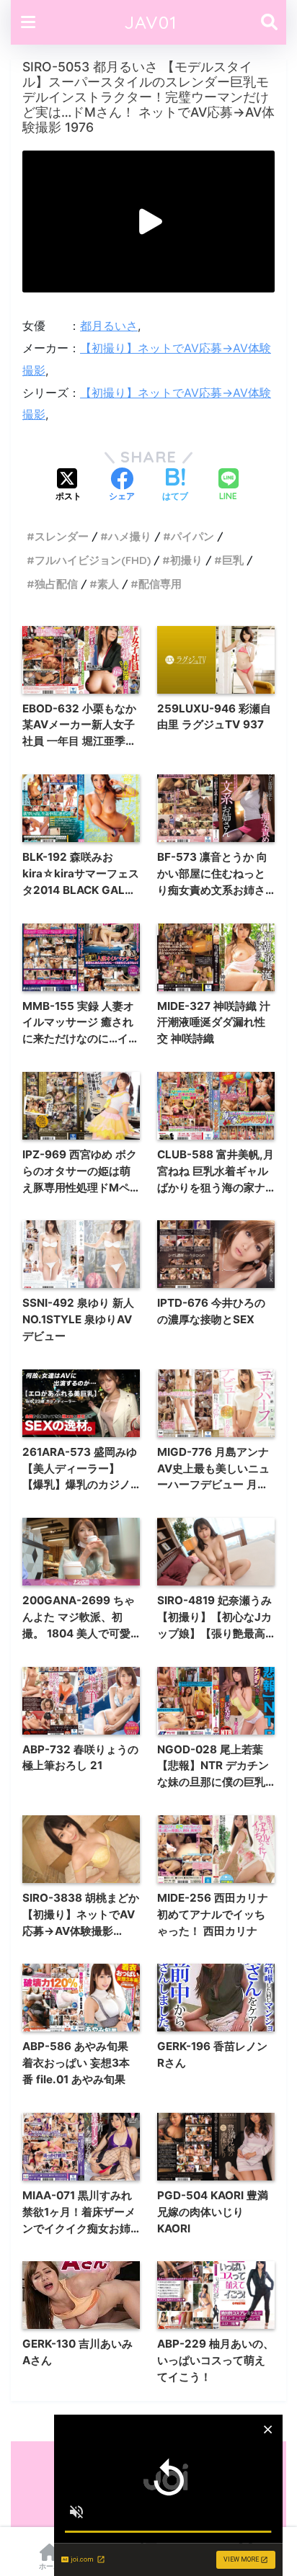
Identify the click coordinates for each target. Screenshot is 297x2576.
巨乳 (233, 560)
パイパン (192, 536)
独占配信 (56, 584)
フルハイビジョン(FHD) (93, 560)
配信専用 (160, 584)
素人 (108, 584)
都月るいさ (109, 326)
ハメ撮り (130, 536)
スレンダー (62, 536)
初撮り (186, 560)
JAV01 (151, 22)
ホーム (50, 2566)
